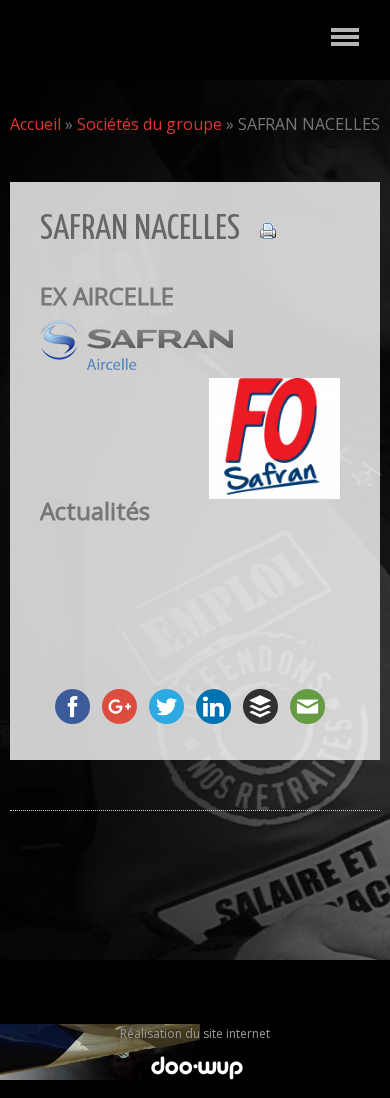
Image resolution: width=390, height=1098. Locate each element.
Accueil (35, 124)
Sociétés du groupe (149, 124)
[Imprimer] (258, 229)
